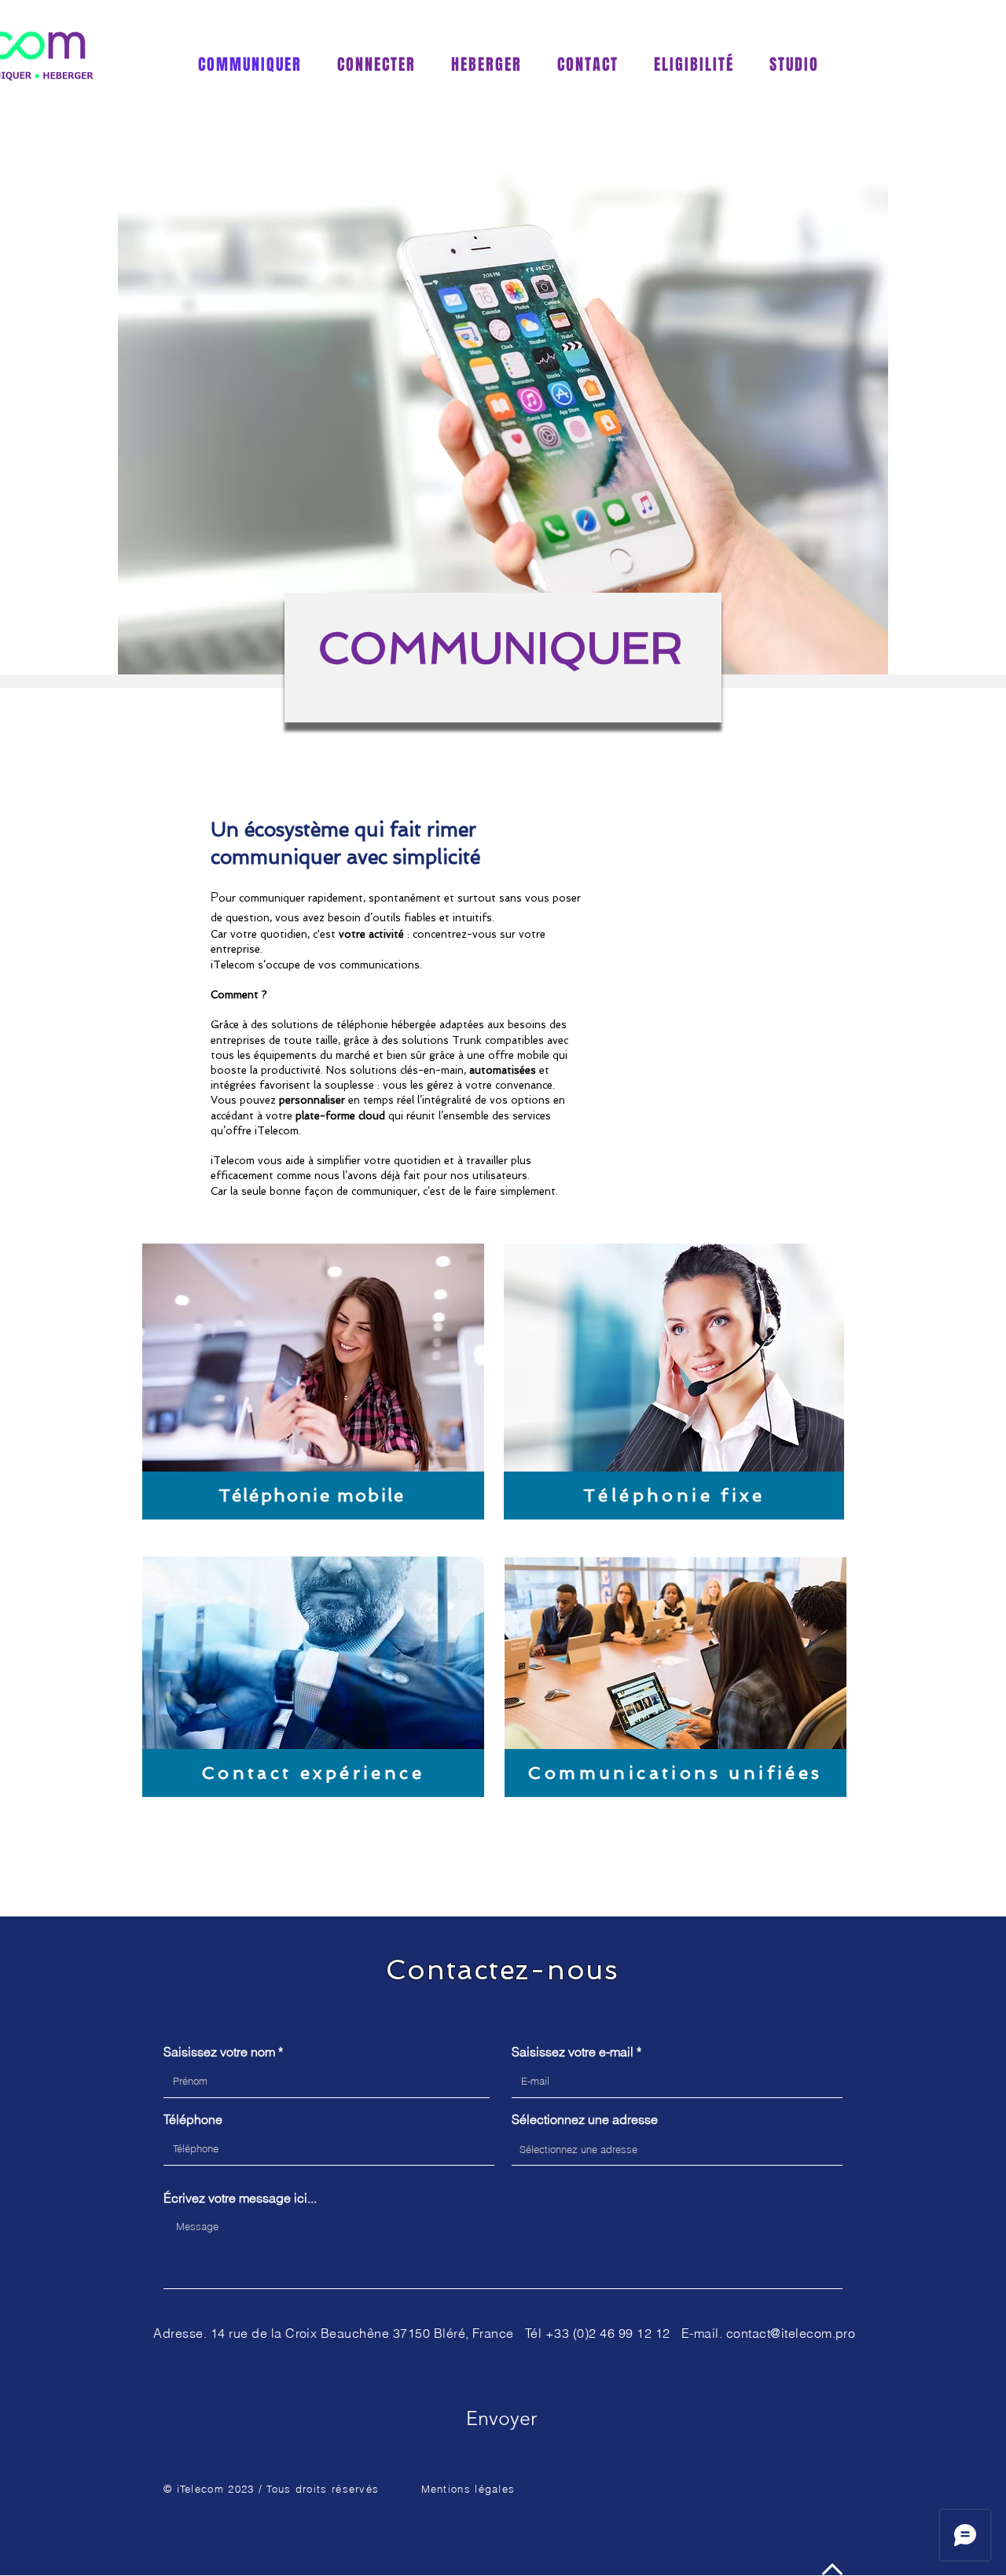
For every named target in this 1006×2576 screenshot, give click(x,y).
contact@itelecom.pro (791, 2333)
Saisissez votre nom (219, 2052)
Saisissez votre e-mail (573, 2052)
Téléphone (193, 2119)
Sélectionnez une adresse (585, 2119)
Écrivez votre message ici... (240, 2198)
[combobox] (677, 2149)
